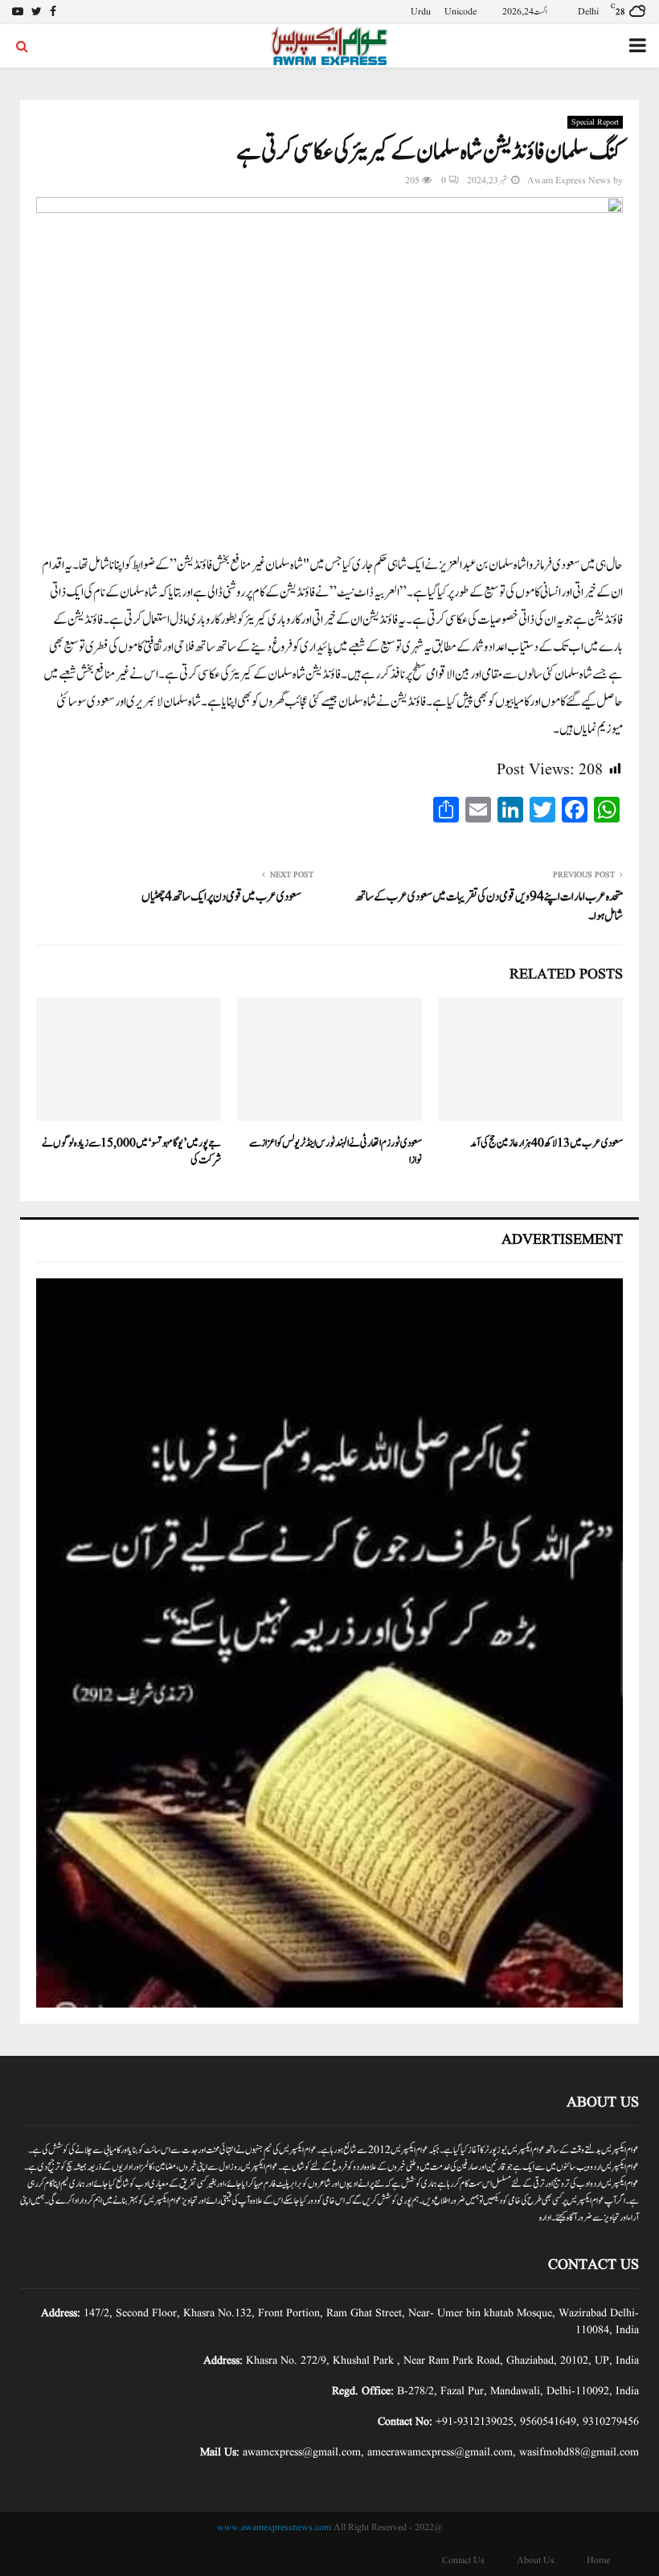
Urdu (421, 12)
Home (598, 2560)
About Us (536, 2560)
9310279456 (611, 2422)
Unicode (460, 12)
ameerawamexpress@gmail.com (440, 2452)
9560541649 (548, 2422)
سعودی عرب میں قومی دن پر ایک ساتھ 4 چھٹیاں (221, 897)
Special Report (595, 122)
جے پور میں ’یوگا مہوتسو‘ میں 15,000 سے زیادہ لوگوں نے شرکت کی (131, 1152)
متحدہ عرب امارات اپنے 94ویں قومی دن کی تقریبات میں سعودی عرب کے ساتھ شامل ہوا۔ (489, 907)
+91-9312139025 (475, 2422)
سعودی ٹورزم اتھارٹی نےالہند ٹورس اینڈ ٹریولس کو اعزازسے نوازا (336, 1152)
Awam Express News (569, 180)
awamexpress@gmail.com (302, 2452)
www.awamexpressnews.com (274, 2527)
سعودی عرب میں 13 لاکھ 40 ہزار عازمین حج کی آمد (546, 1143)
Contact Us (463, 2560)
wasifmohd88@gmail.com (579, 2452)
